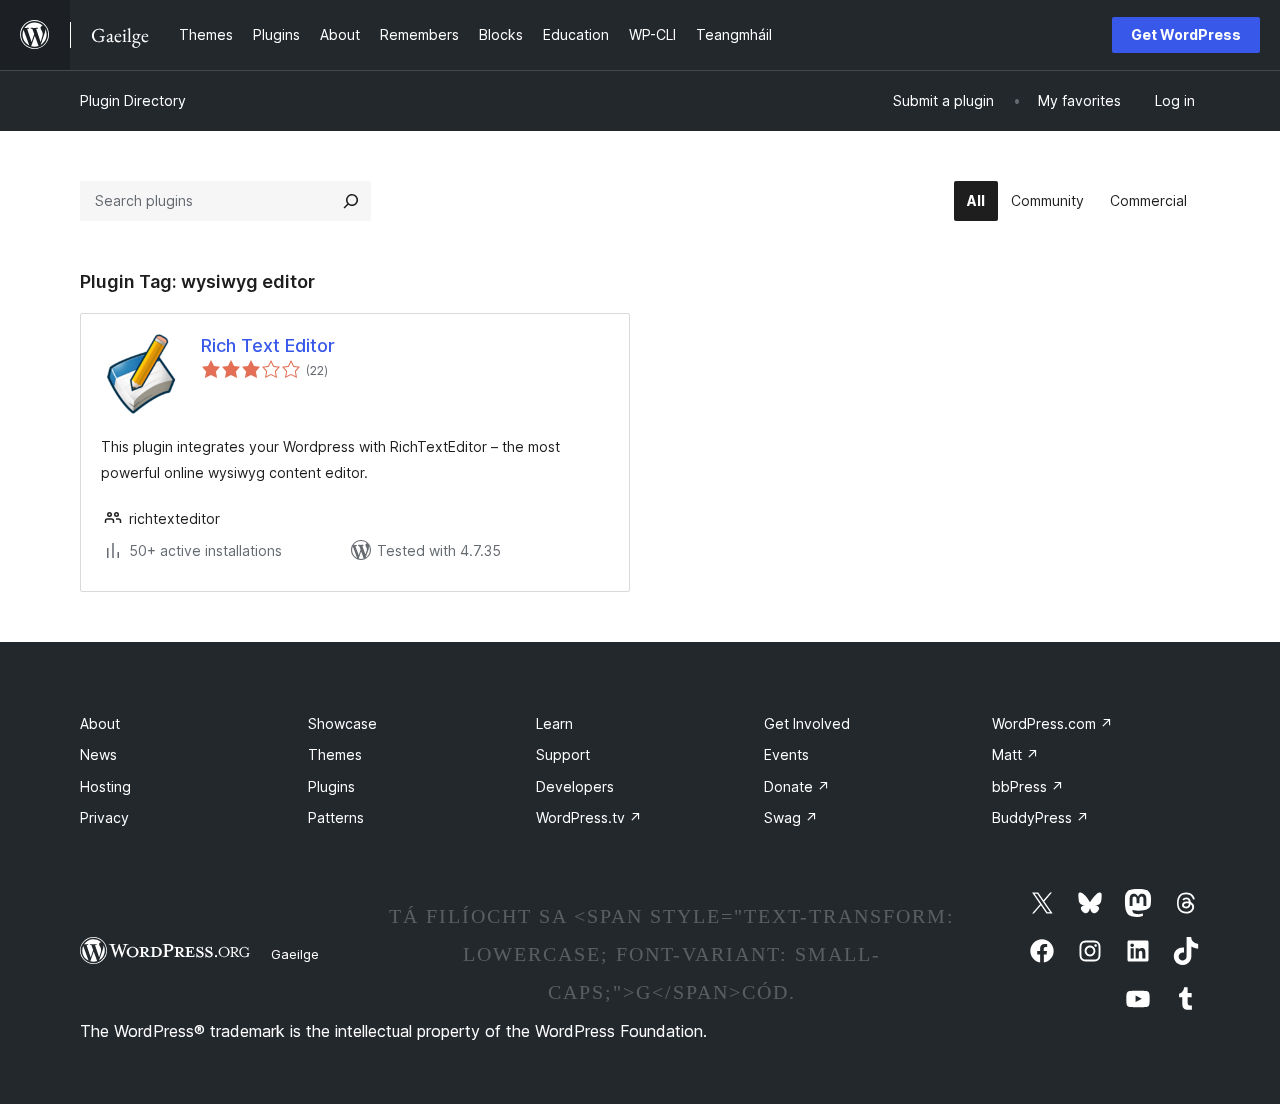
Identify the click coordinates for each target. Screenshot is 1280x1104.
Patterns (336, 817)
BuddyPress (1040, 817)
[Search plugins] (351, 201)
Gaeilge (295, 954)
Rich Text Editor (268, 345)
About (100, 723)
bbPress (1028, 786)
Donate (797, 786)
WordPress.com (1052, 723)
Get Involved (807, 723)
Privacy (104, 817)
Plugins (331, 786)
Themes (335, 754)
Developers (575, 786)
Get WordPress (1186, 34)
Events (786, 754)
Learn (554, 723)
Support (563, 754)
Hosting (105, 786)
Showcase (342, 723)
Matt (1015, 754)
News (98, 754)
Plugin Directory (133, 100)
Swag (791, 817)
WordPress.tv (589, 817)
